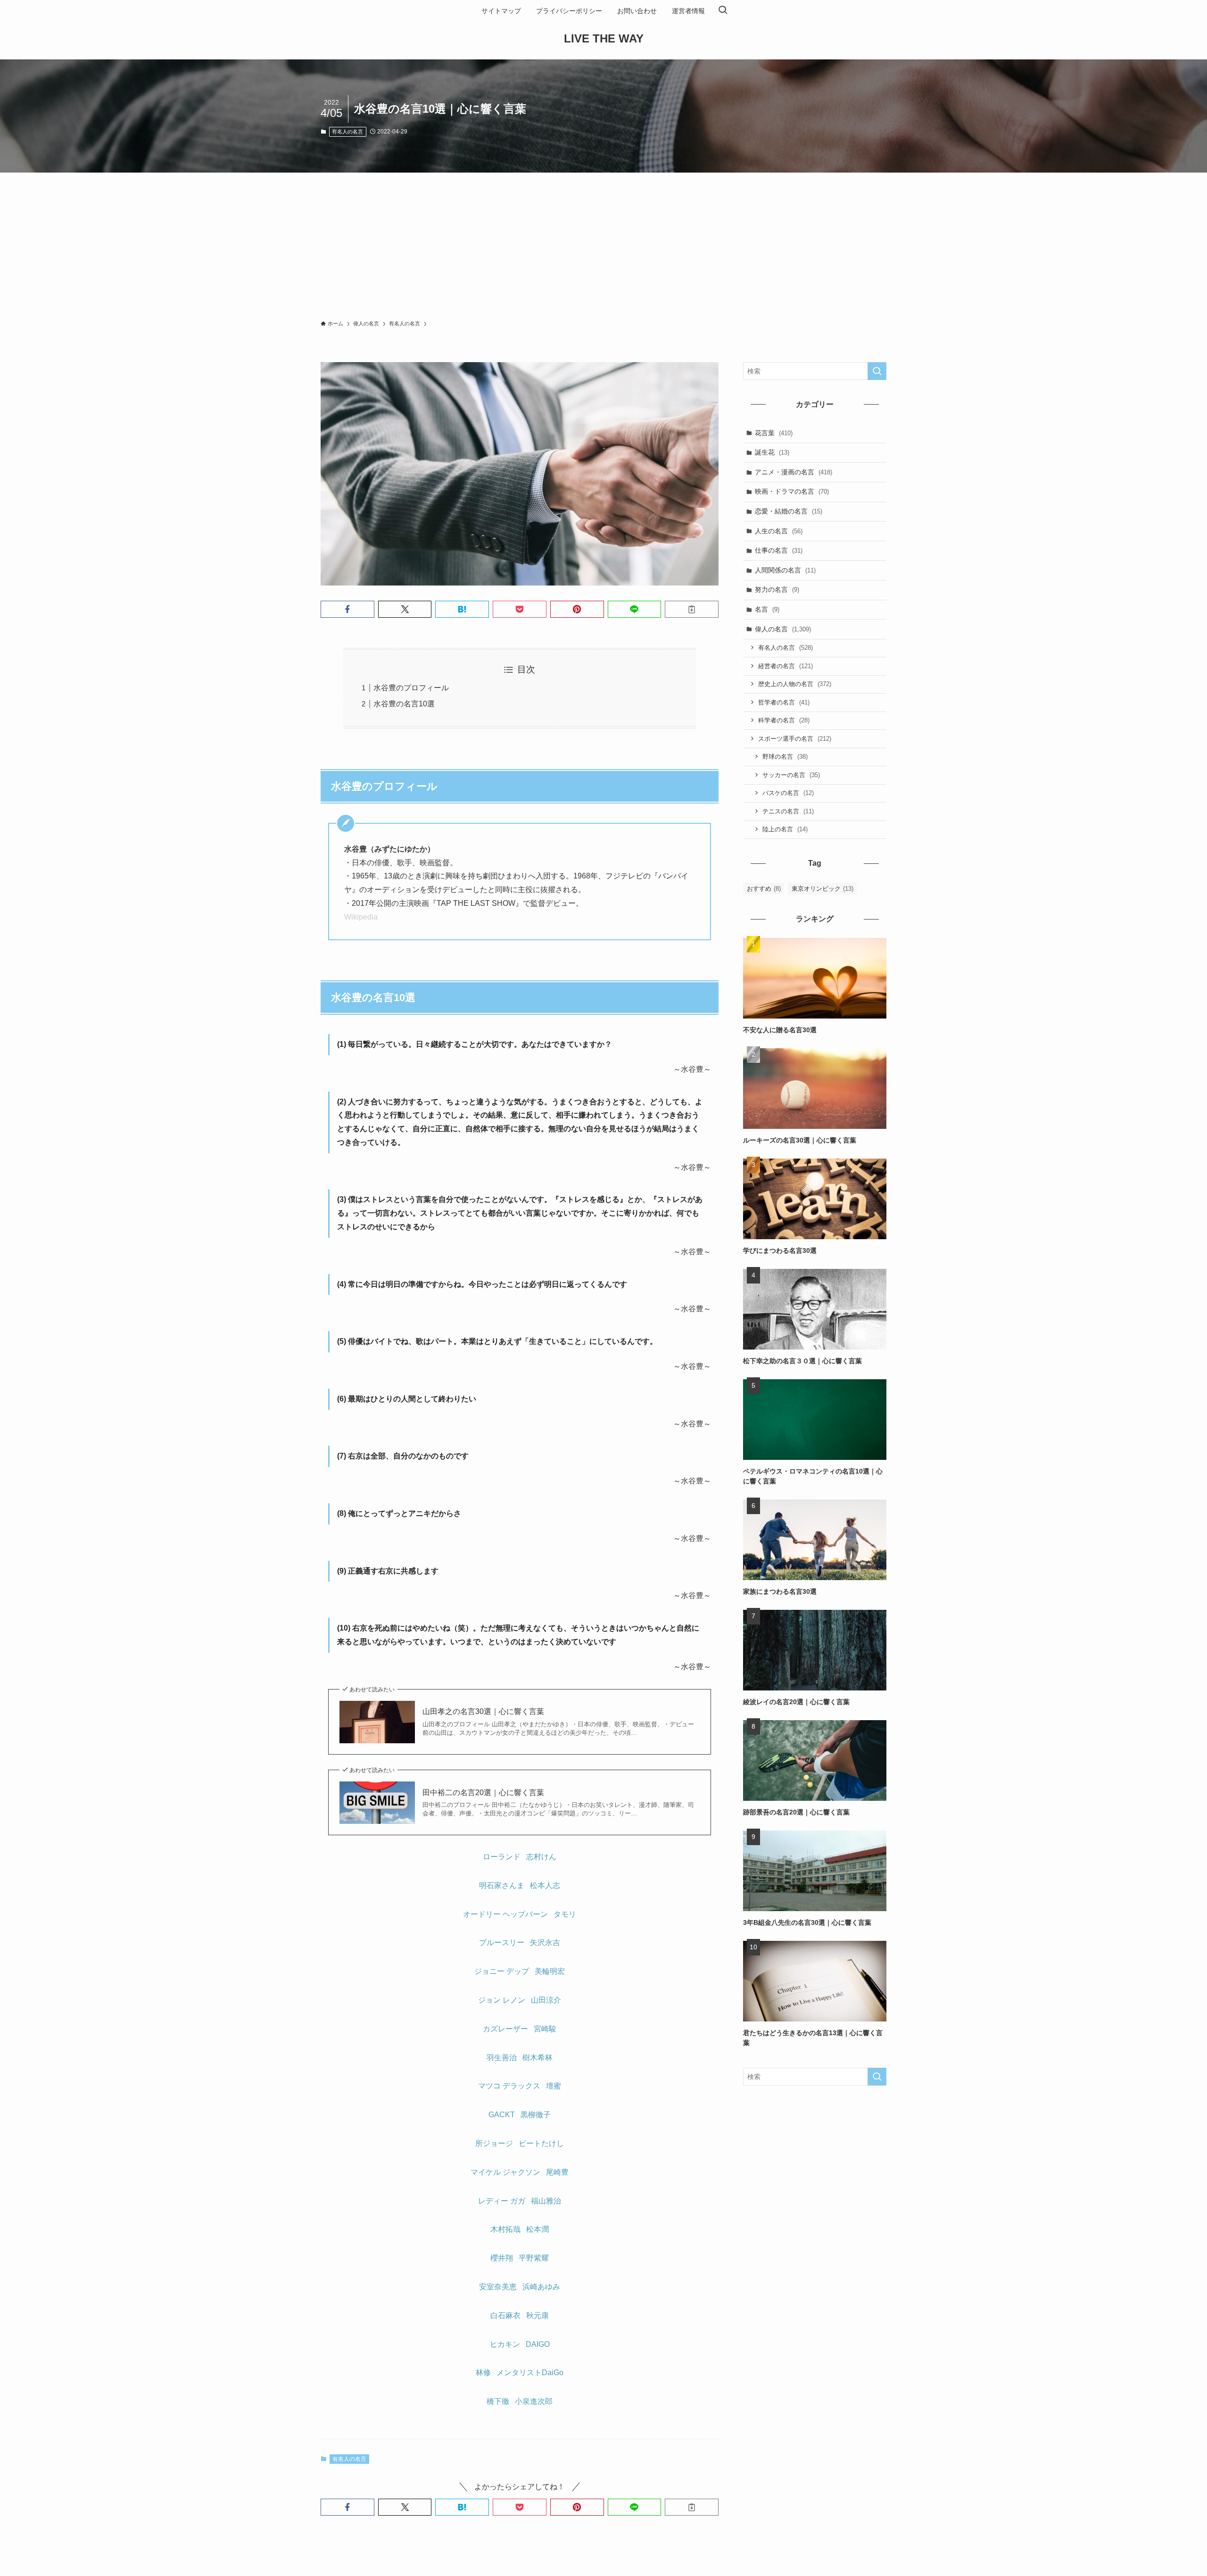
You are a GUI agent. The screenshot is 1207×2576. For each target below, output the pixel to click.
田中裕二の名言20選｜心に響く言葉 (483, 1793)
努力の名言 (777, 589)
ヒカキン (505, 2344)
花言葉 (774, 433)
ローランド (502, 1857)
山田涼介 (546, 2000)
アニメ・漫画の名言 (794, 472)
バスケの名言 (788, 793)
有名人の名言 (347, 132)
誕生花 (772, 452)
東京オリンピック (823, 889)
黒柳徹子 (536, 2115)
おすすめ (764, 889)
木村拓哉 (505, 2229)
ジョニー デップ (502, 1971)
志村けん (541, 1857)
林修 (483, 2373)
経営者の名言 (785, 666)
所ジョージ (494, 2143)
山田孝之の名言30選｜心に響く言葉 (483, 1711)
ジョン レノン (502, 2000)
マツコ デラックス (509, 2086)
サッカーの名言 (791, 775)
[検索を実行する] (877, 371)
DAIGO (538, 2344)
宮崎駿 (545, 2029)
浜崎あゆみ (541, 2287)
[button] (347, 609)
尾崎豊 (557, 2172)
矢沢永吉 (545, 1942)
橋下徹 (498, 2401)
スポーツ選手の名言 (795, 739)
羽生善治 (502, 2058)
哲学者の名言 (784, 702)
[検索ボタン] (723, 11)
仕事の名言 (779, 550)
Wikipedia (361, 917)
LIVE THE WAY (604, 39)
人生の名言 (779, 531)
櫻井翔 (502, 2258)
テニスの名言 (788, 811)
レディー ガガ (502, 2201)
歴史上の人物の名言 (795, 684)
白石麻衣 (505, 2315)
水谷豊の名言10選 (404, 704)
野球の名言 (785, 757)
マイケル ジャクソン (505, 2172)
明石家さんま (502, 1885)
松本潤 (537, 2229)
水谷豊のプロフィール (411, 688)
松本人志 (545, 1885)
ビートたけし (541, 2143)
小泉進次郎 (534, 2401)
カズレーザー (505, 2029)
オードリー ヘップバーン (505, 1914)
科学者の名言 (784, 720)
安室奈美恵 (498, 2287)
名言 (767, 609)
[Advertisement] (603, 243)
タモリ (565, 1914)
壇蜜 (554, 2086)
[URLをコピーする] (692, 609)
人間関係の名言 (785, 570)
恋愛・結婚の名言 (789, 511)
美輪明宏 (550, 1971)
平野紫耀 (534, 2258)
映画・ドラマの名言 (792, 491)
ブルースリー (502, 1942)
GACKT (502, 2115)
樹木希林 (537, 2058)
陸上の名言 (785, 829)
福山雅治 (546, 2201)
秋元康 (537, 2315)
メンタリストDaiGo (530, 2373)
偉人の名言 (783, 629)
